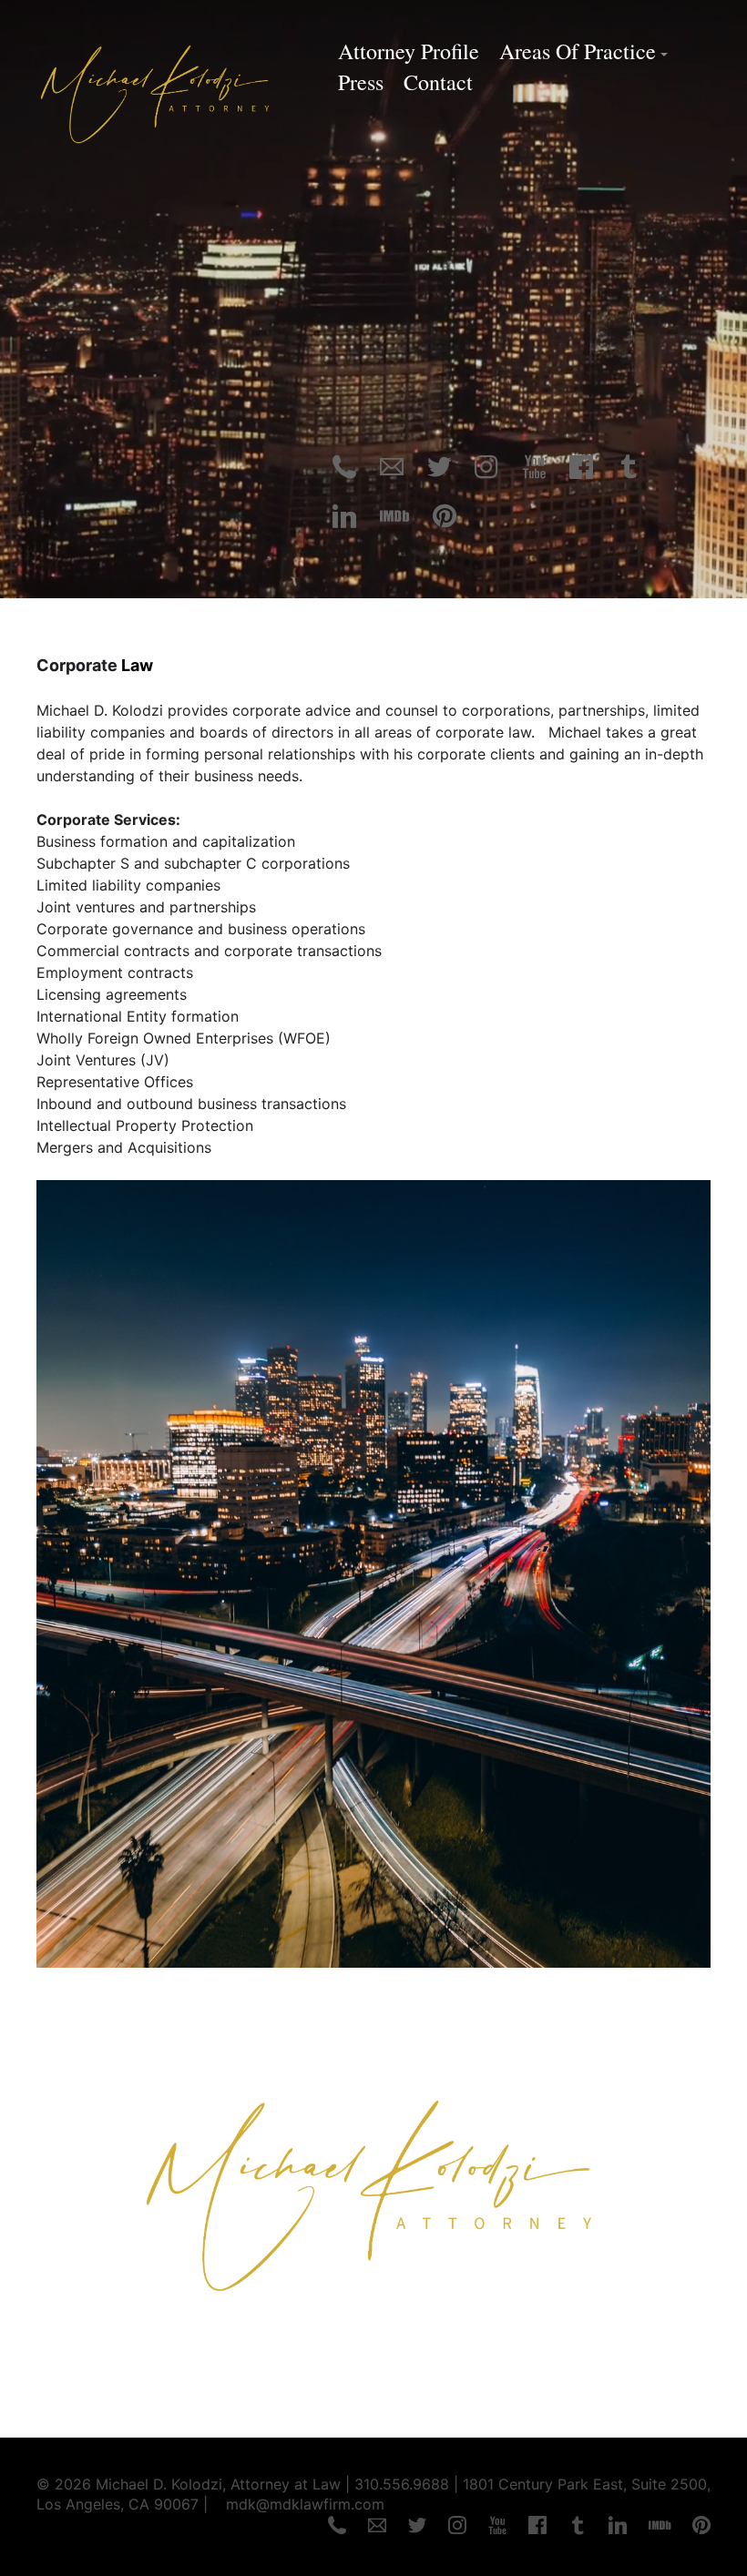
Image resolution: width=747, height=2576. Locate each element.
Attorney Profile (409, 51)
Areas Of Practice (578, 51)
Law (137, 665)
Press (361, 82)
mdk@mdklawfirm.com (305, 2504)
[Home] (373, 2372)
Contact (438, 82)
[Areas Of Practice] (373, 1962)
